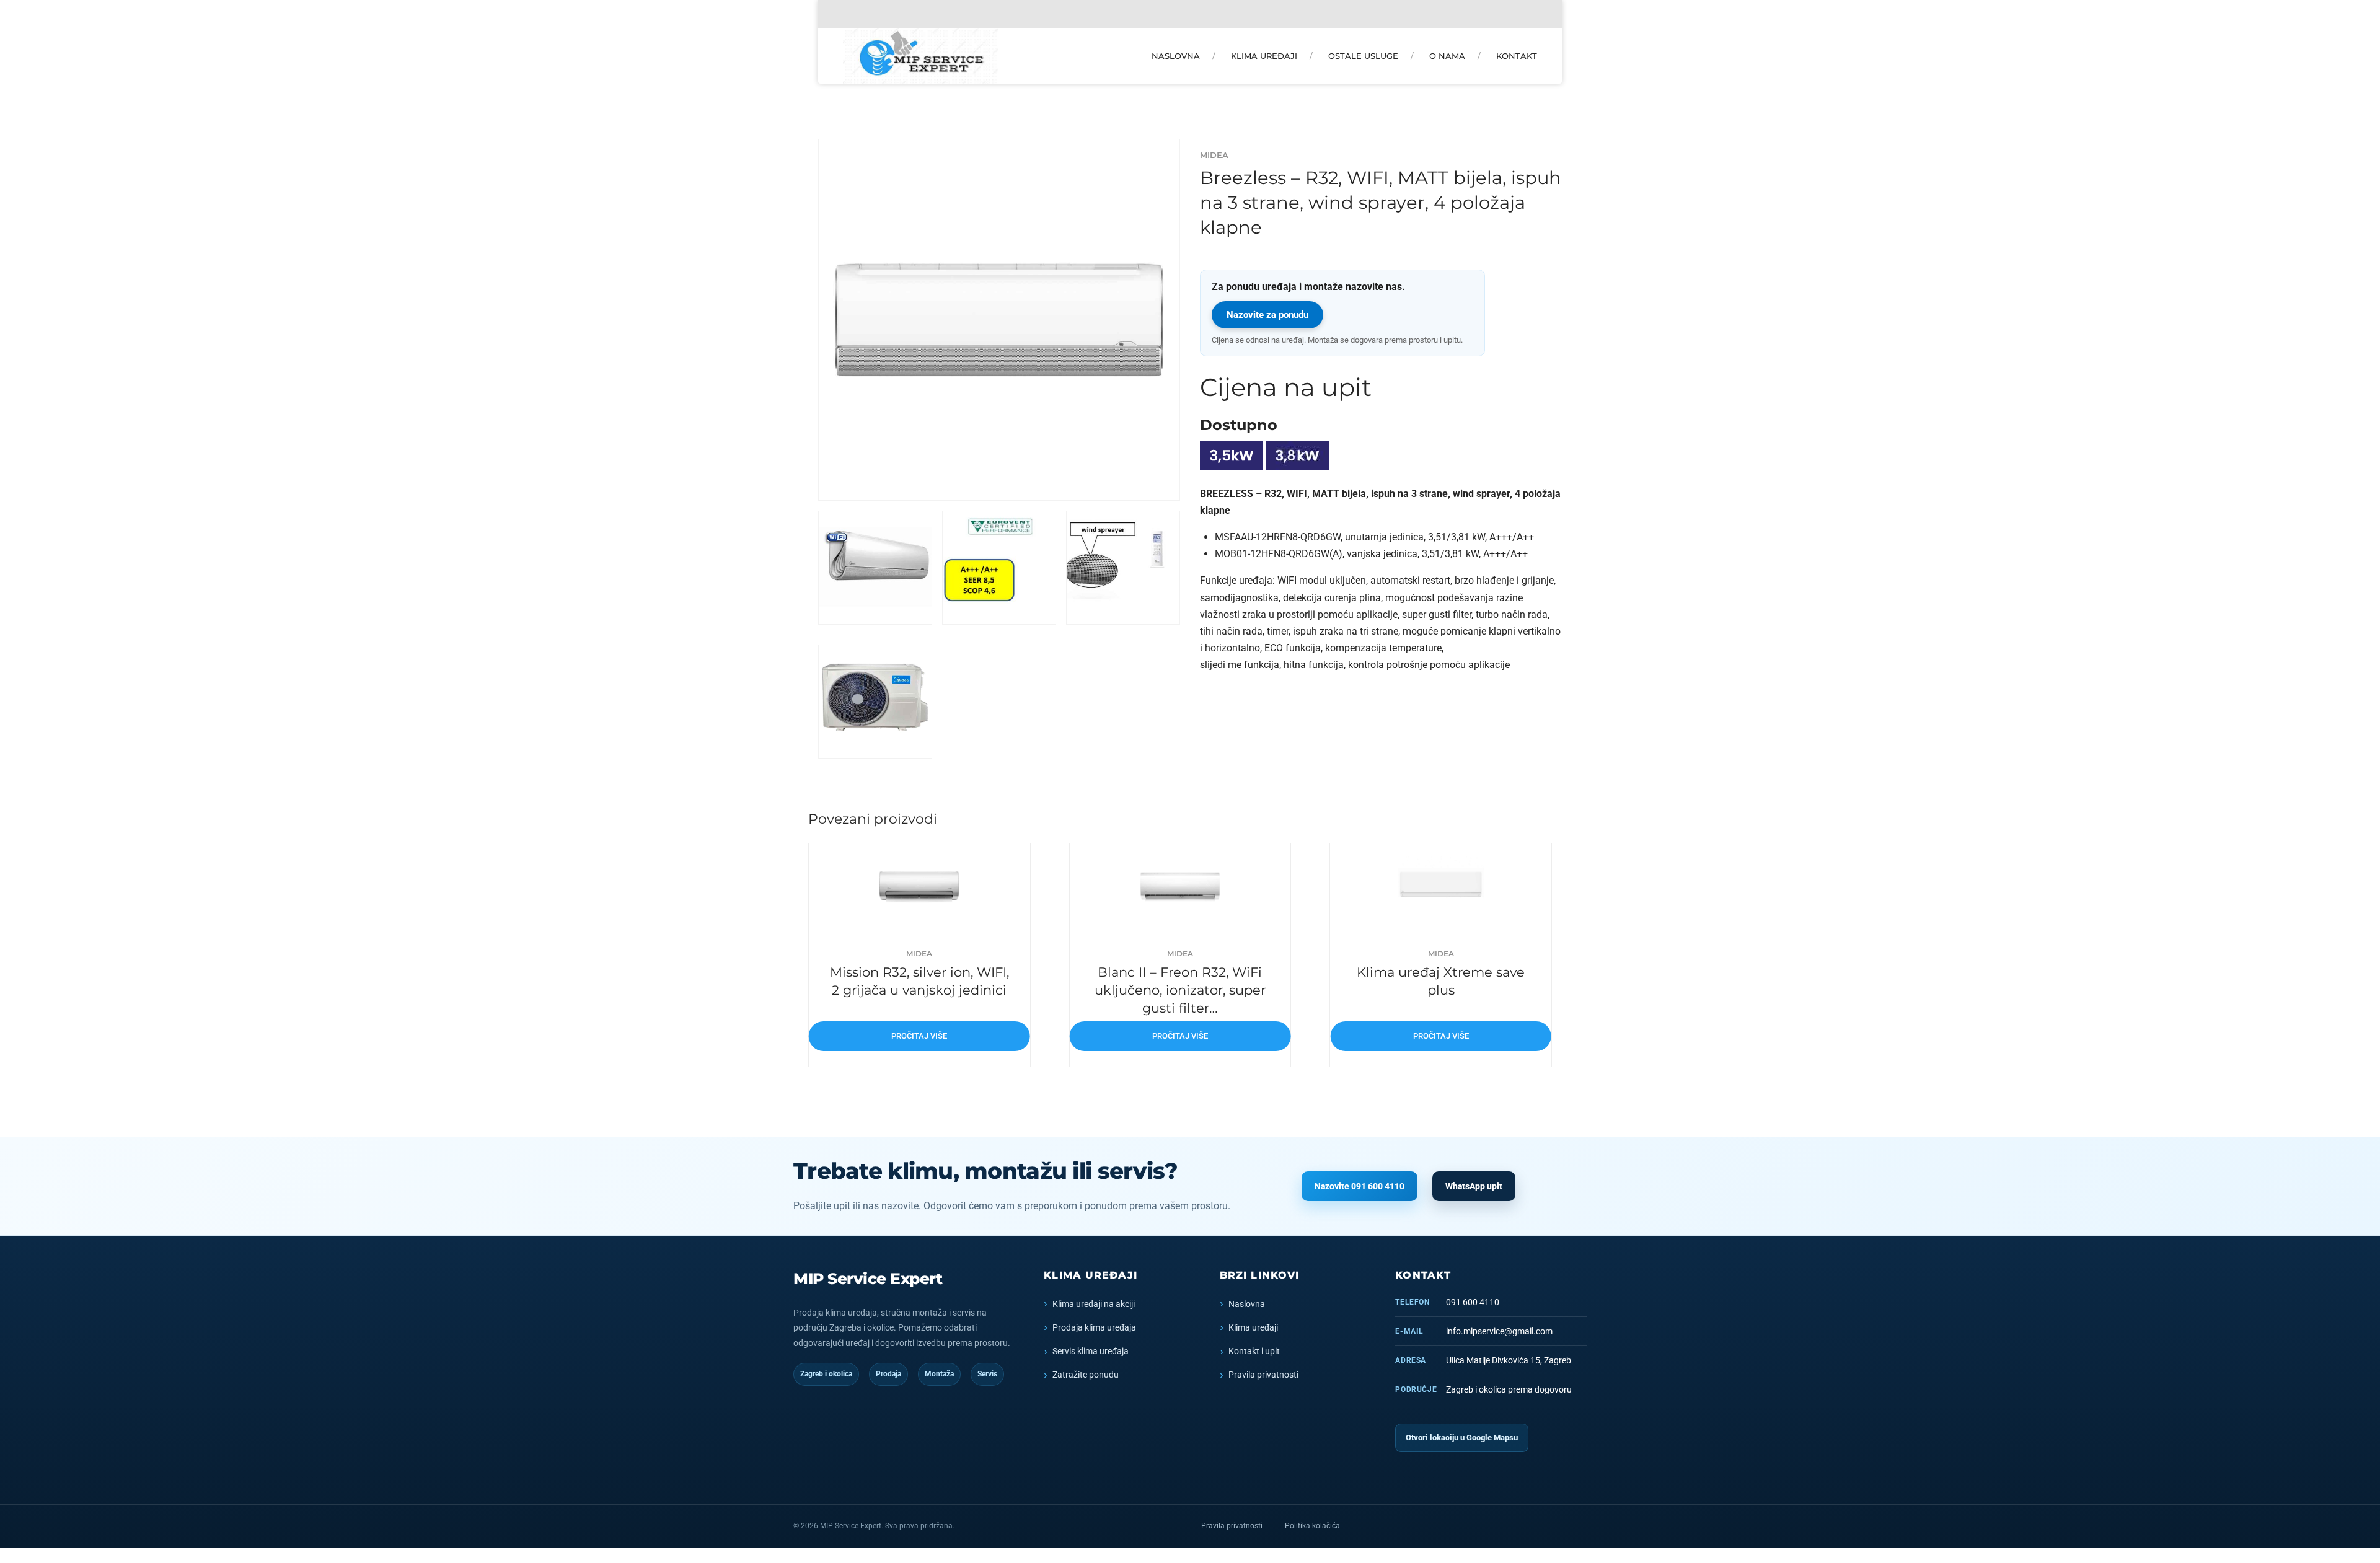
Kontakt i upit (1254, 1351)
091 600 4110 (1473, 1302)
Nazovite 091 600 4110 (1360, 1186)
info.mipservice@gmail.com (1499, 1331)
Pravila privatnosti (1263, 1375)
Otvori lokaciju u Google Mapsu (1462, 1438)
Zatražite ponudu (1086, 1375)
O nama (1447, 56)
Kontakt (1517, 56)
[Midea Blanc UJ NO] (1180, 887)
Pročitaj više (919, 1036)
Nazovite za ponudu (1267, 315)
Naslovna (1176, 56)
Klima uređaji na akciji (1094, 1304)
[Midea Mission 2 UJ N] (919, 887)
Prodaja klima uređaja (1094, 1327)
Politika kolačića (1312, 1526)
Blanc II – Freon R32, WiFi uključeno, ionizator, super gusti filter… (1180, 990)
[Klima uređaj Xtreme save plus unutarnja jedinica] (1441, 887)
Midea (1214, 155)
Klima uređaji (1264, 56)
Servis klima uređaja (1091, 1351)
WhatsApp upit (1474, 1186)
